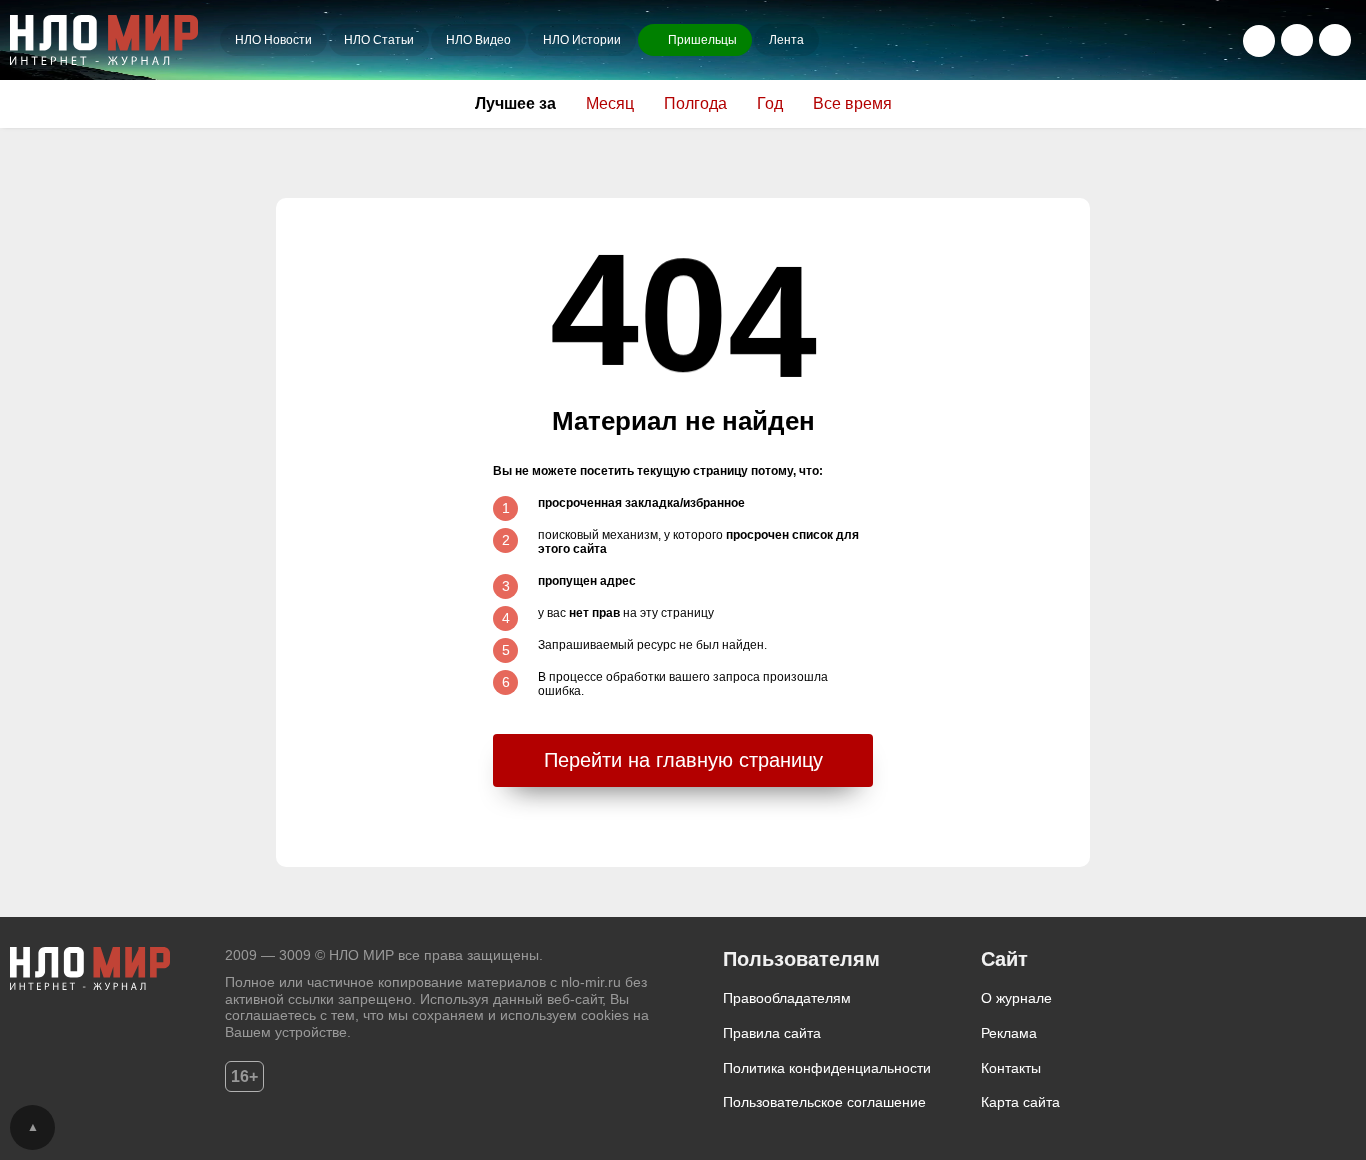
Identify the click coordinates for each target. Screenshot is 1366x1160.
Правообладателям (787, 998)
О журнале (1016, 998)
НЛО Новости (273, 40)
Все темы (1335, 40)
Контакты (1011, 1068)
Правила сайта (772, 1033)
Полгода (695, 103)
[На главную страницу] (115, 40)
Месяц (610, 103)
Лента (786, 40)
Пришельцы (702, 40)
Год (770, 103)
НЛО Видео (478, 40)
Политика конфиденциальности (827, 1068)
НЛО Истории (582, 40)
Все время (852, 103)
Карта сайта (1020, 1102)
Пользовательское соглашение (824, 1102)
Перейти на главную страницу (683, 760)
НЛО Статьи (379, 40)
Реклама (1009, 1033)
